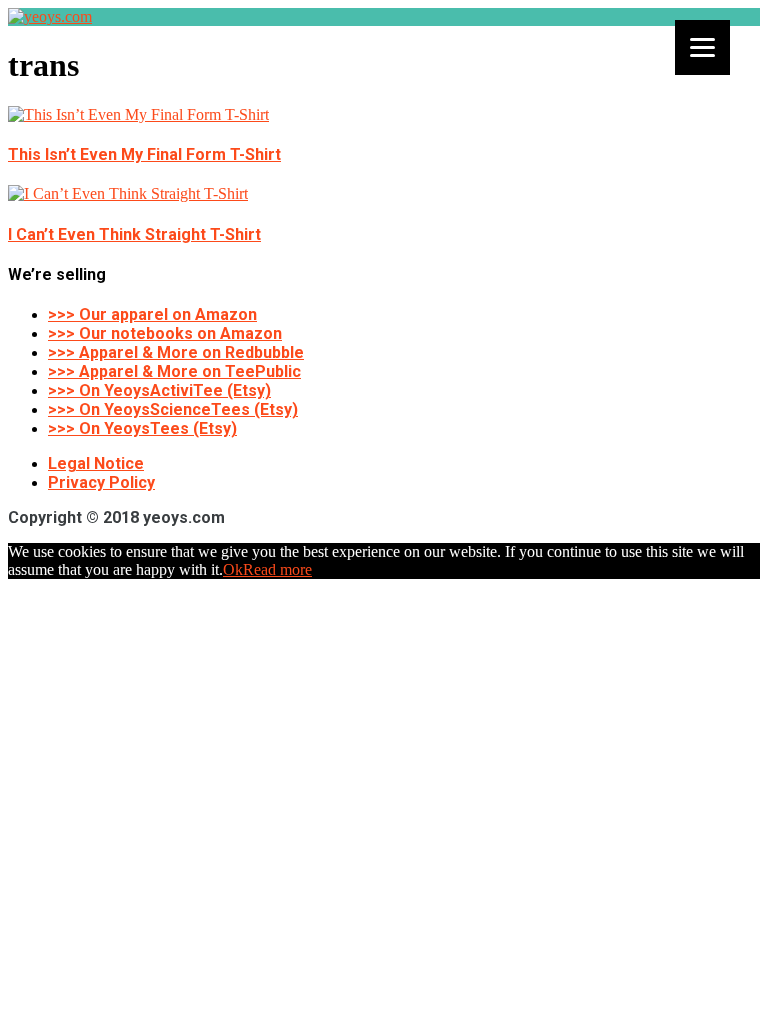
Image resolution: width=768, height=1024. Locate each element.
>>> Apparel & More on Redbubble (176, 352)
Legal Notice (96, 463)
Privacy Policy (101, 482)
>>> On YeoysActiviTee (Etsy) (159, 390)
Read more (277, 569)
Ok (233, 569)
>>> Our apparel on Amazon (152, 314)
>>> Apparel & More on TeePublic (174, 371)
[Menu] (702, 47)
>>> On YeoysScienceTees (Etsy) (173, 409)
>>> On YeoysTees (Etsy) (142, 428)
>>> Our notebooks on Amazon (165, 333)
